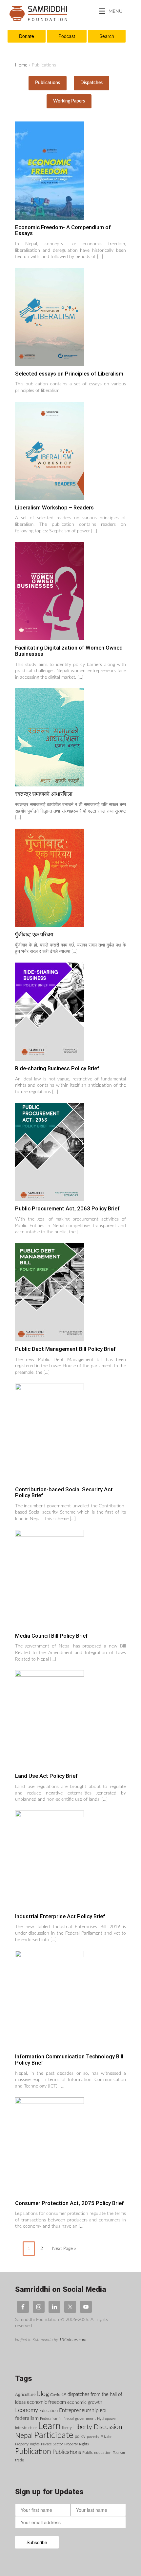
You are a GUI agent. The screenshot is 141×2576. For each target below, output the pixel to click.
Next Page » (64, 2249)
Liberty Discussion (98, 2427)
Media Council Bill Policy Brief (51, 1636)
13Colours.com (73, 2340)
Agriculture (25, 2395)
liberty (67, 2428)
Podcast (67, 36)
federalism (27, 2418)
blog (43, 2394)
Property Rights (77, 2444)
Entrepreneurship (79, 2410)
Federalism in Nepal (57, 2419)
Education (49, 2411)
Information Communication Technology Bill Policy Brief (69, 2060)
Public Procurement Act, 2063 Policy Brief (67, 1208)
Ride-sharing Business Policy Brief (57, 1068)
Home (21, 65)
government (85, 2419)
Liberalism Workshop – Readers (54, 507)
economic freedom (46, 2402)
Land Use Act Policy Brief (46, 1776)
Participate (54, 2435)
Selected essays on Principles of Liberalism (69, 374)
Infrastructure (26, 2428)
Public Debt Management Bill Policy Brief (65, 1349)
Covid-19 (58, 2395)
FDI (103, 2411)
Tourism (119, 2453)
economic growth (85, 2402)
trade (20, 2460)
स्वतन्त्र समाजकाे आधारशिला (44, 794)
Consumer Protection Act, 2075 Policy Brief (70, 2203)
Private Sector (52, 2444)
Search (107, 36)
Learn (49, 2426)
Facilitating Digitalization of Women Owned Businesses (69, 651)
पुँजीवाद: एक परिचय (34, 934)
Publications (48, 83)
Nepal (24, 2436)
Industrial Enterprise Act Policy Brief (60, 1916)
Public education (97, 2453)
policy (80, 2437)
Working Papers (69, 101)
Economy (27, 2410)
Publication (33, 2452)
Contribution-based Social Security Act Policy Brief (64, 1492)
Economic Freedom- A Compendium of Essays (63, 230)
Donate (27, 36)
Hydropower (107, 2419)
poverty (93, 2437)
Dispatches (91, 83)
